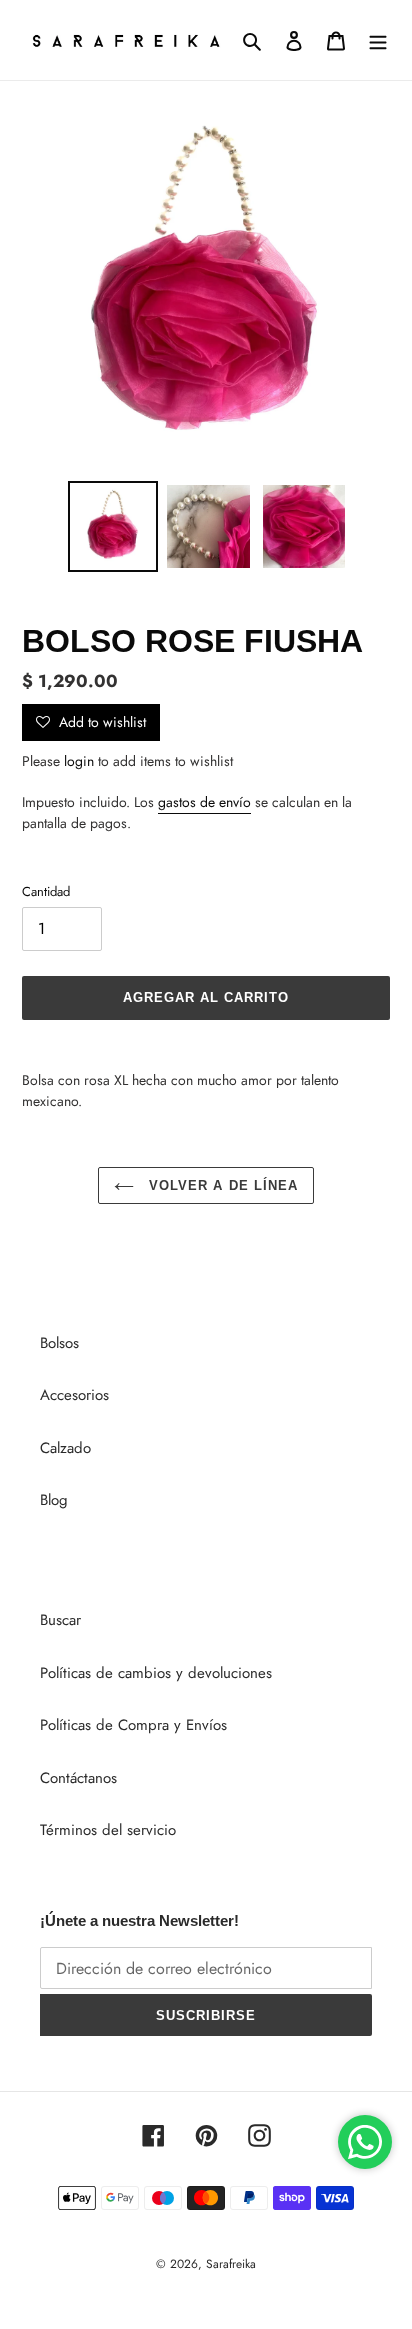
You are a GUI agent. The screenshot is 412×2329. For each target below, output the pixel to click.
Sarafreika (231, 2264)
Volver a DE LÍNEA (221, 1185)
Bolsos (59, 1343)
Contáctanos (78, 1778)
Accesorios (74, 1395)
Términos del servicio (108, 1830)
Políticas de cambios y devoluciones (156, 1673)
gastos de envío (204, 802)
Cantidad (46, 891)
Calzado (65, 1448)
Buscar (60, 1620)
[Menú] (378, 40)
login (79, 761)
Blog (54, 1500)
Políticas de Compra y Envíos (133, 1725)
